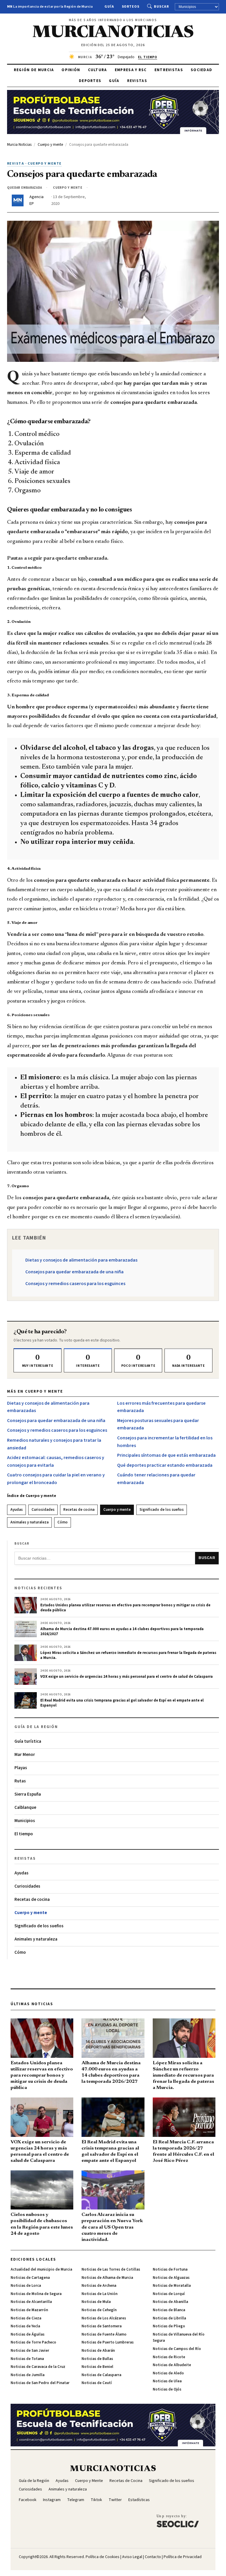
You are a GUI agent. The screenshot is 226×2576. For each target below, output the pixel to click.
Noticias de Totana (27, 2359)
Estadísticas (139, 2500)
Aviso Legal (132, 2557)
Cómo (63, 1522)
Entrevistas (169, 70)
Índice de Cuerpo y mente (32, 1496)
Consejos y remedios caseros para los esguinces (75, 1284)
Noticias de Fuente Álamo (104, 2334)
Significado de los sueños (162, 1510)
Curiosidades (43, 1510)
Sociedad (201, 70)
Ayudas (16, 1510)
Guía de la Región (34, 2481)
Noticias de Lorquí (169, 2294)
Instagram (52, 2500)
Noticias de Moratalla (172, 2286)
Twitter (115, 2500)
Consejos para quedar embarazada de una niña (74, 1272)
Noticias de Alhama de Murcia (107, 2278)
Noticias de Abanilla (170, 2302)
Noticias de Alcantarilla (31, 2302)
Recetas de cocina (79, 1510)
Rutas (20, 1781)
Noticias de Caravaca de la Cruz (38, 2367)
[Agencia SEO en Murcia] (178, 2521)
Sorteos (131, 7)
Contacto (153, 2557)
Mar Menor (25, 1755)
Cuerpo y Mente (89, 2481)
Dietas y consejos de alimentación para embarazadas (81, 1260)
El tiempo (24, 1834)
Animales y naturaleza (29, 1522)
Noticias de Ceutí (97, 2383)
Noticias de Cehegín (99, 2310)
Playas (21, 1768)
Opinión (71, 70)
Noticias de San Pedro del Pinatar (40, 2383)
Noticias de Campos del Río (177, 2349)
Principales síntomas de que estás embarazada (166, 1455)
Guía (109, 7)
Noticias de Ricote (169, 2357)
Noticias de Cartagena (30, 2278)
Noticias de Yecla (25, 2326)
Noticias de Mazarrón (29, 2310)
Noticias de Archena (99, 2286)
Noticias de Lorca (26, 2286)
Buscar (161, 7)
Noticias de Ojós (167, 2389)
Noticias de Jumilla (28, 2375)
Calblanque (25, 1808)
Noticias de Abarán (98, 2351)
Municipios (25, 1821)
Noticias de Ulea (167, 2381)
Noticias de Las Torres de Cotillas (111, 2269)
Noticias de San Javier (30, 2351)
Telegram (76, 2500)
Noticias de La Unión (99, 2294)
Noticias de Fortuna (170, 2269)
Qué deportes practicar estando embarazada (165, 1465)
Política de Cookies (103, 2557)
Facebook (28, 2500)
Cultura (98, 70)
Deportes (90, 81)
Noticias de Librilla (169, 2318)
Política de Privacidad (183, 2557)
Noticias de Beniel (97, 2367)
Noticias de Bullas (97, 2359)
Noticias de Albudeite (172, 2365)
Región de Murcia (34, 70)
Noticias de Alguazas (171, 2278)
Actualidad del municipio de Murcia (41, 2269)
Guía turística (28, 1741)
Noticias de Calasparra (101, 2375)
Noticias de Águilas (28, 2334)
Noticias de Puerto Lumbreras (108, 2342)
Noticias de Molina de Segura (36, 2294)
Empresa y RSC (131, 70)
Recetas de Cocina (126, 2481)
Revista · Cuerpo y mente (34, 164)
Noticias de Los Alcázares (104, 2318)
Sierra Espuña (28, 1794)
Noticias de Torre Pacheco (33, 2342)
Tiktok (96, 2500)
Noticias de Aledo (168, 2373)
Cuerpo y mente (117, 1510)
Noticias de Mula (96, 2302)
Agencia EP (36, 200)
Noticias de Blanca (169, 2310)
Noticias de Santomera (102, 2326)
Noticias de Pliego (169, 2326)
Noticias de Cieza (26, 2318)
